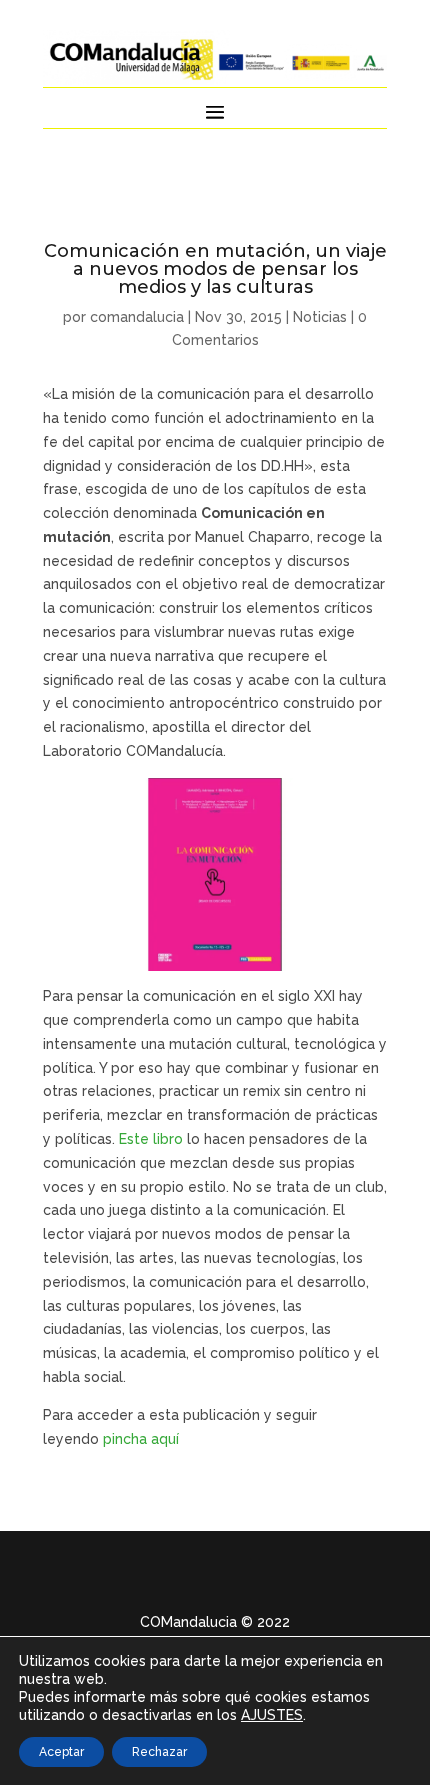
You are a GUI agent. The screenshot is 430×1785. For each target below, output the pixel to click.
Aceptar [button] (61, 1752)
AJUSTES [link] (272, 1715)
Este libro (151, 1139)
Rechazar (159, 1752)
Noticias (320, 317)
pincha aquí (143, 1439)
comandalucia (137, 317)
